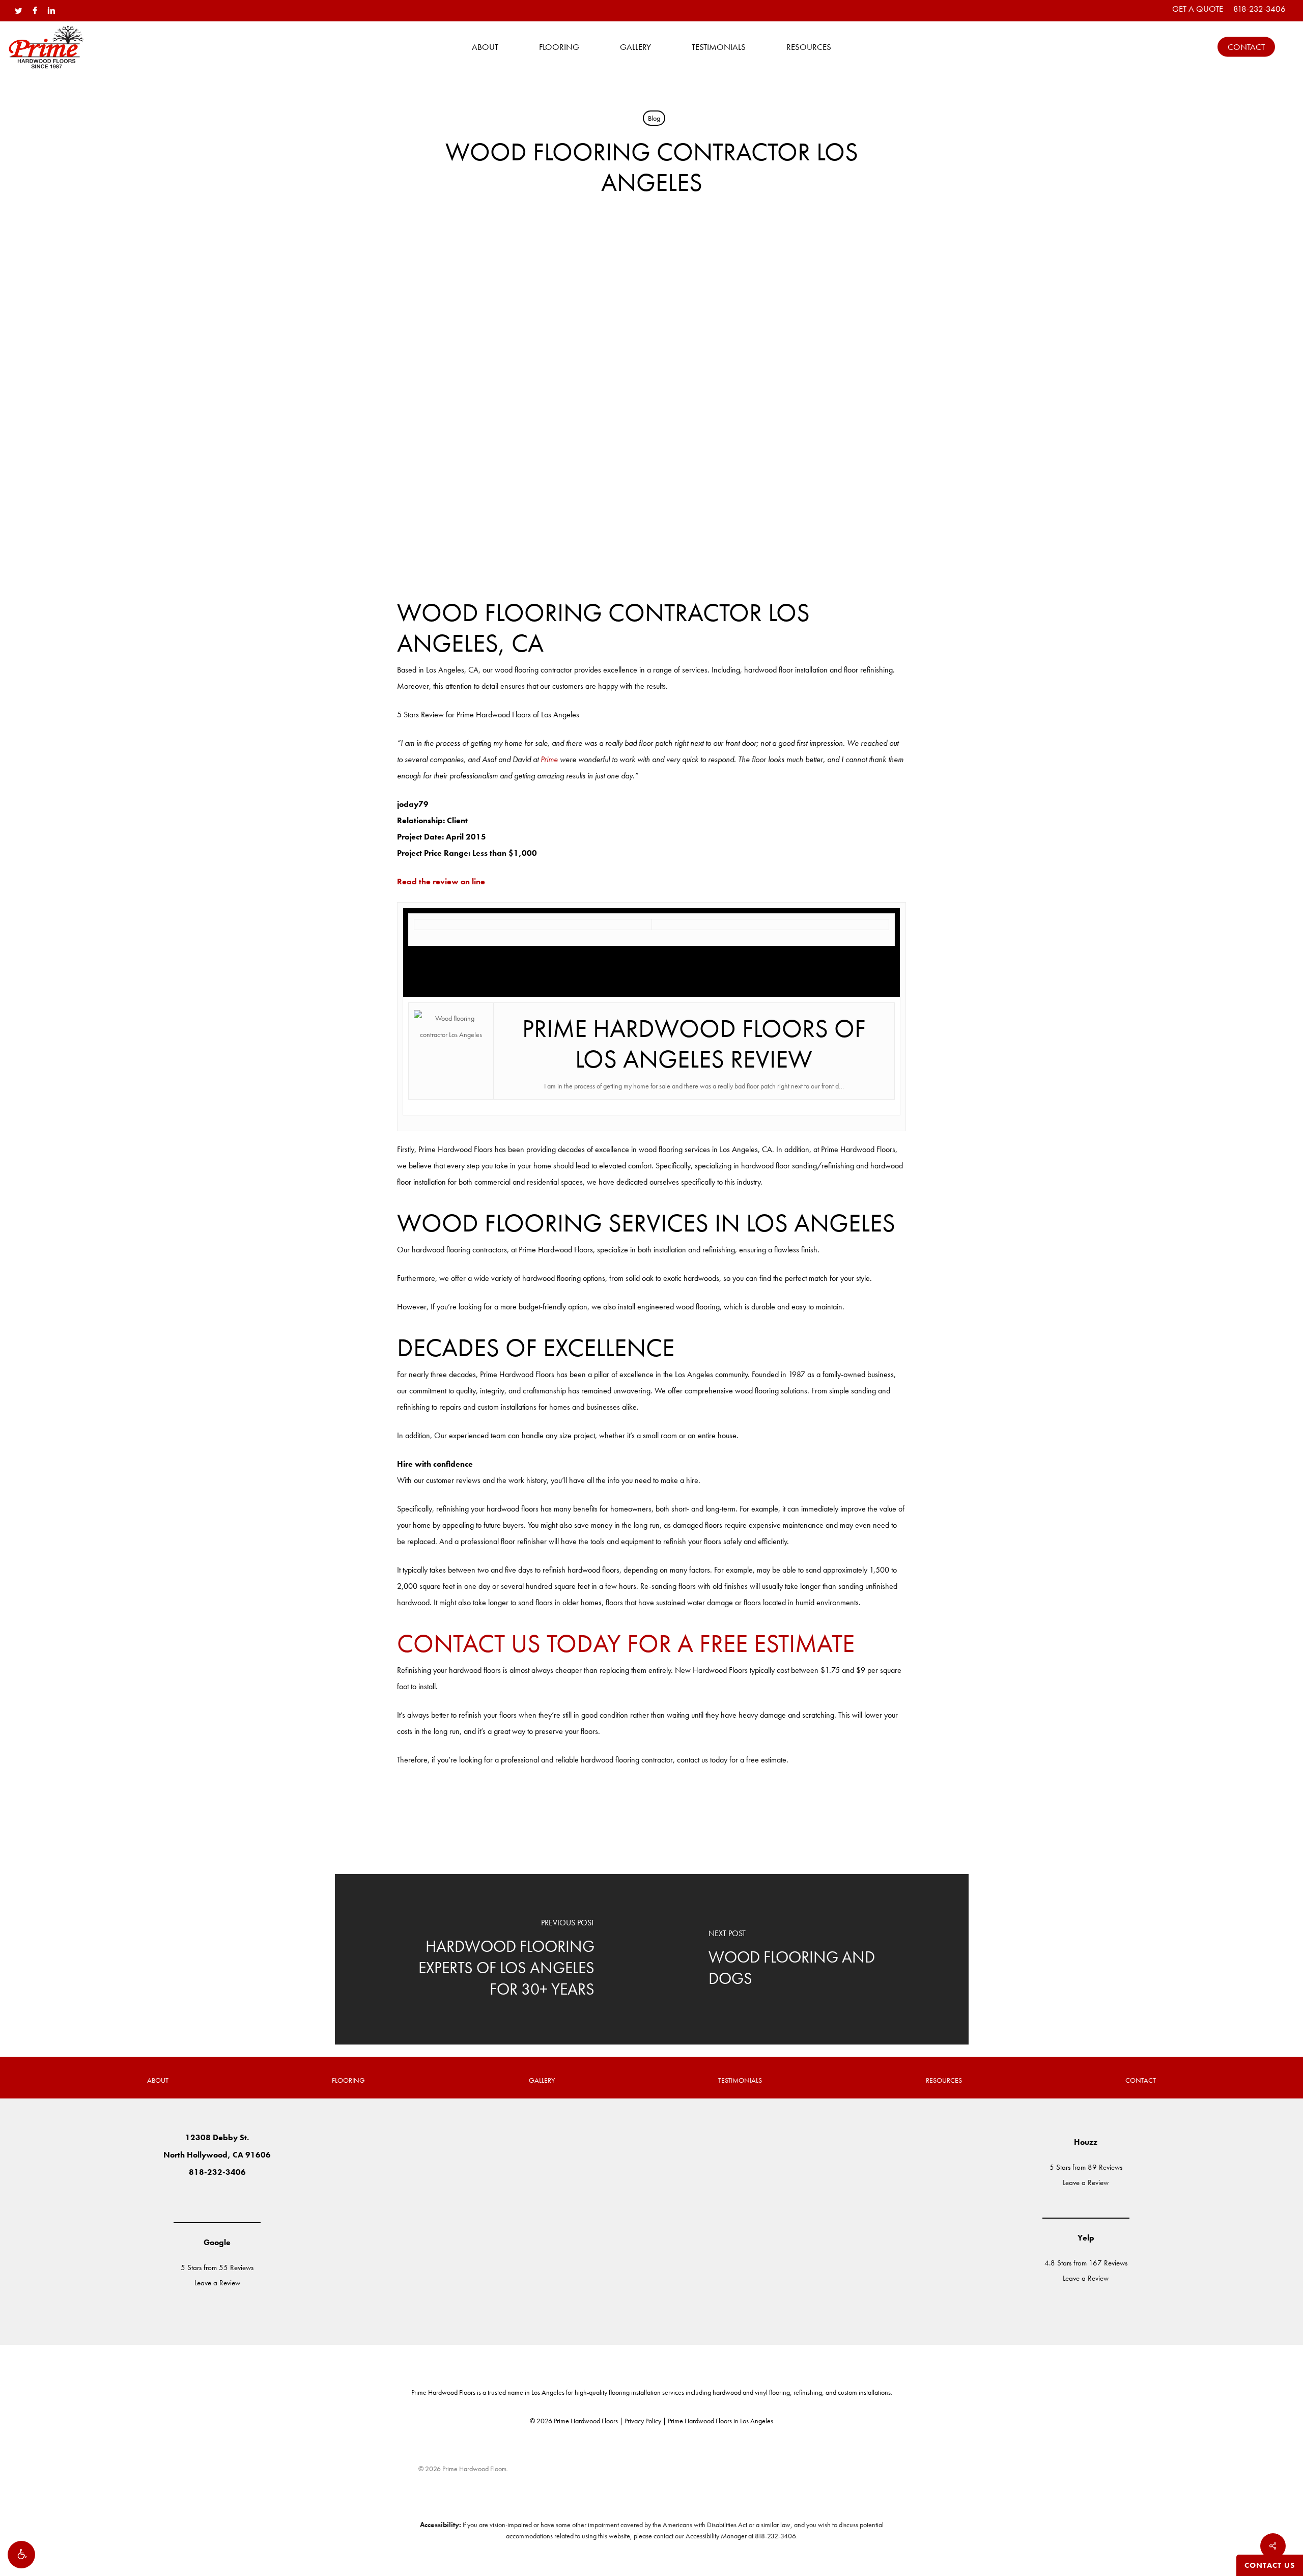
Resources (944, 2080)
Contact (1141, 2080)
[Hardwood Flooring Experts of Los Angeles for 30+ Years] (493, 1959)
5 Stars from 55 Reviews (217, 2267)
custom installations (864, 2392)
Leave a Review (217, 2283)
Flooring (348, 2080)
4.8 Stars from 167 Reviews (1086, 2263)
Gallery (542, 2080)
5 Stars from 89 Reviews (1086, 2167)
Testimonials (740, 2080)
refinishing (808, 2392)
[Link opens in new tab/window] (187, 2198)
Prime (549, 759)
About (158, 2080)
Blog (654, 118)
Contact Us (1270, 2565)
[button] (21, 2555)
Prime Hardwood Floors (443, 2392)
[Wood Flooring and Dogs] (810, 1959)
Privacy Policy (643, 2421)
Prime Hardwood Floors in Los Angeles (720, 2421)
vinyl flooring (772, 2392)
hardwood (727, 2392)
